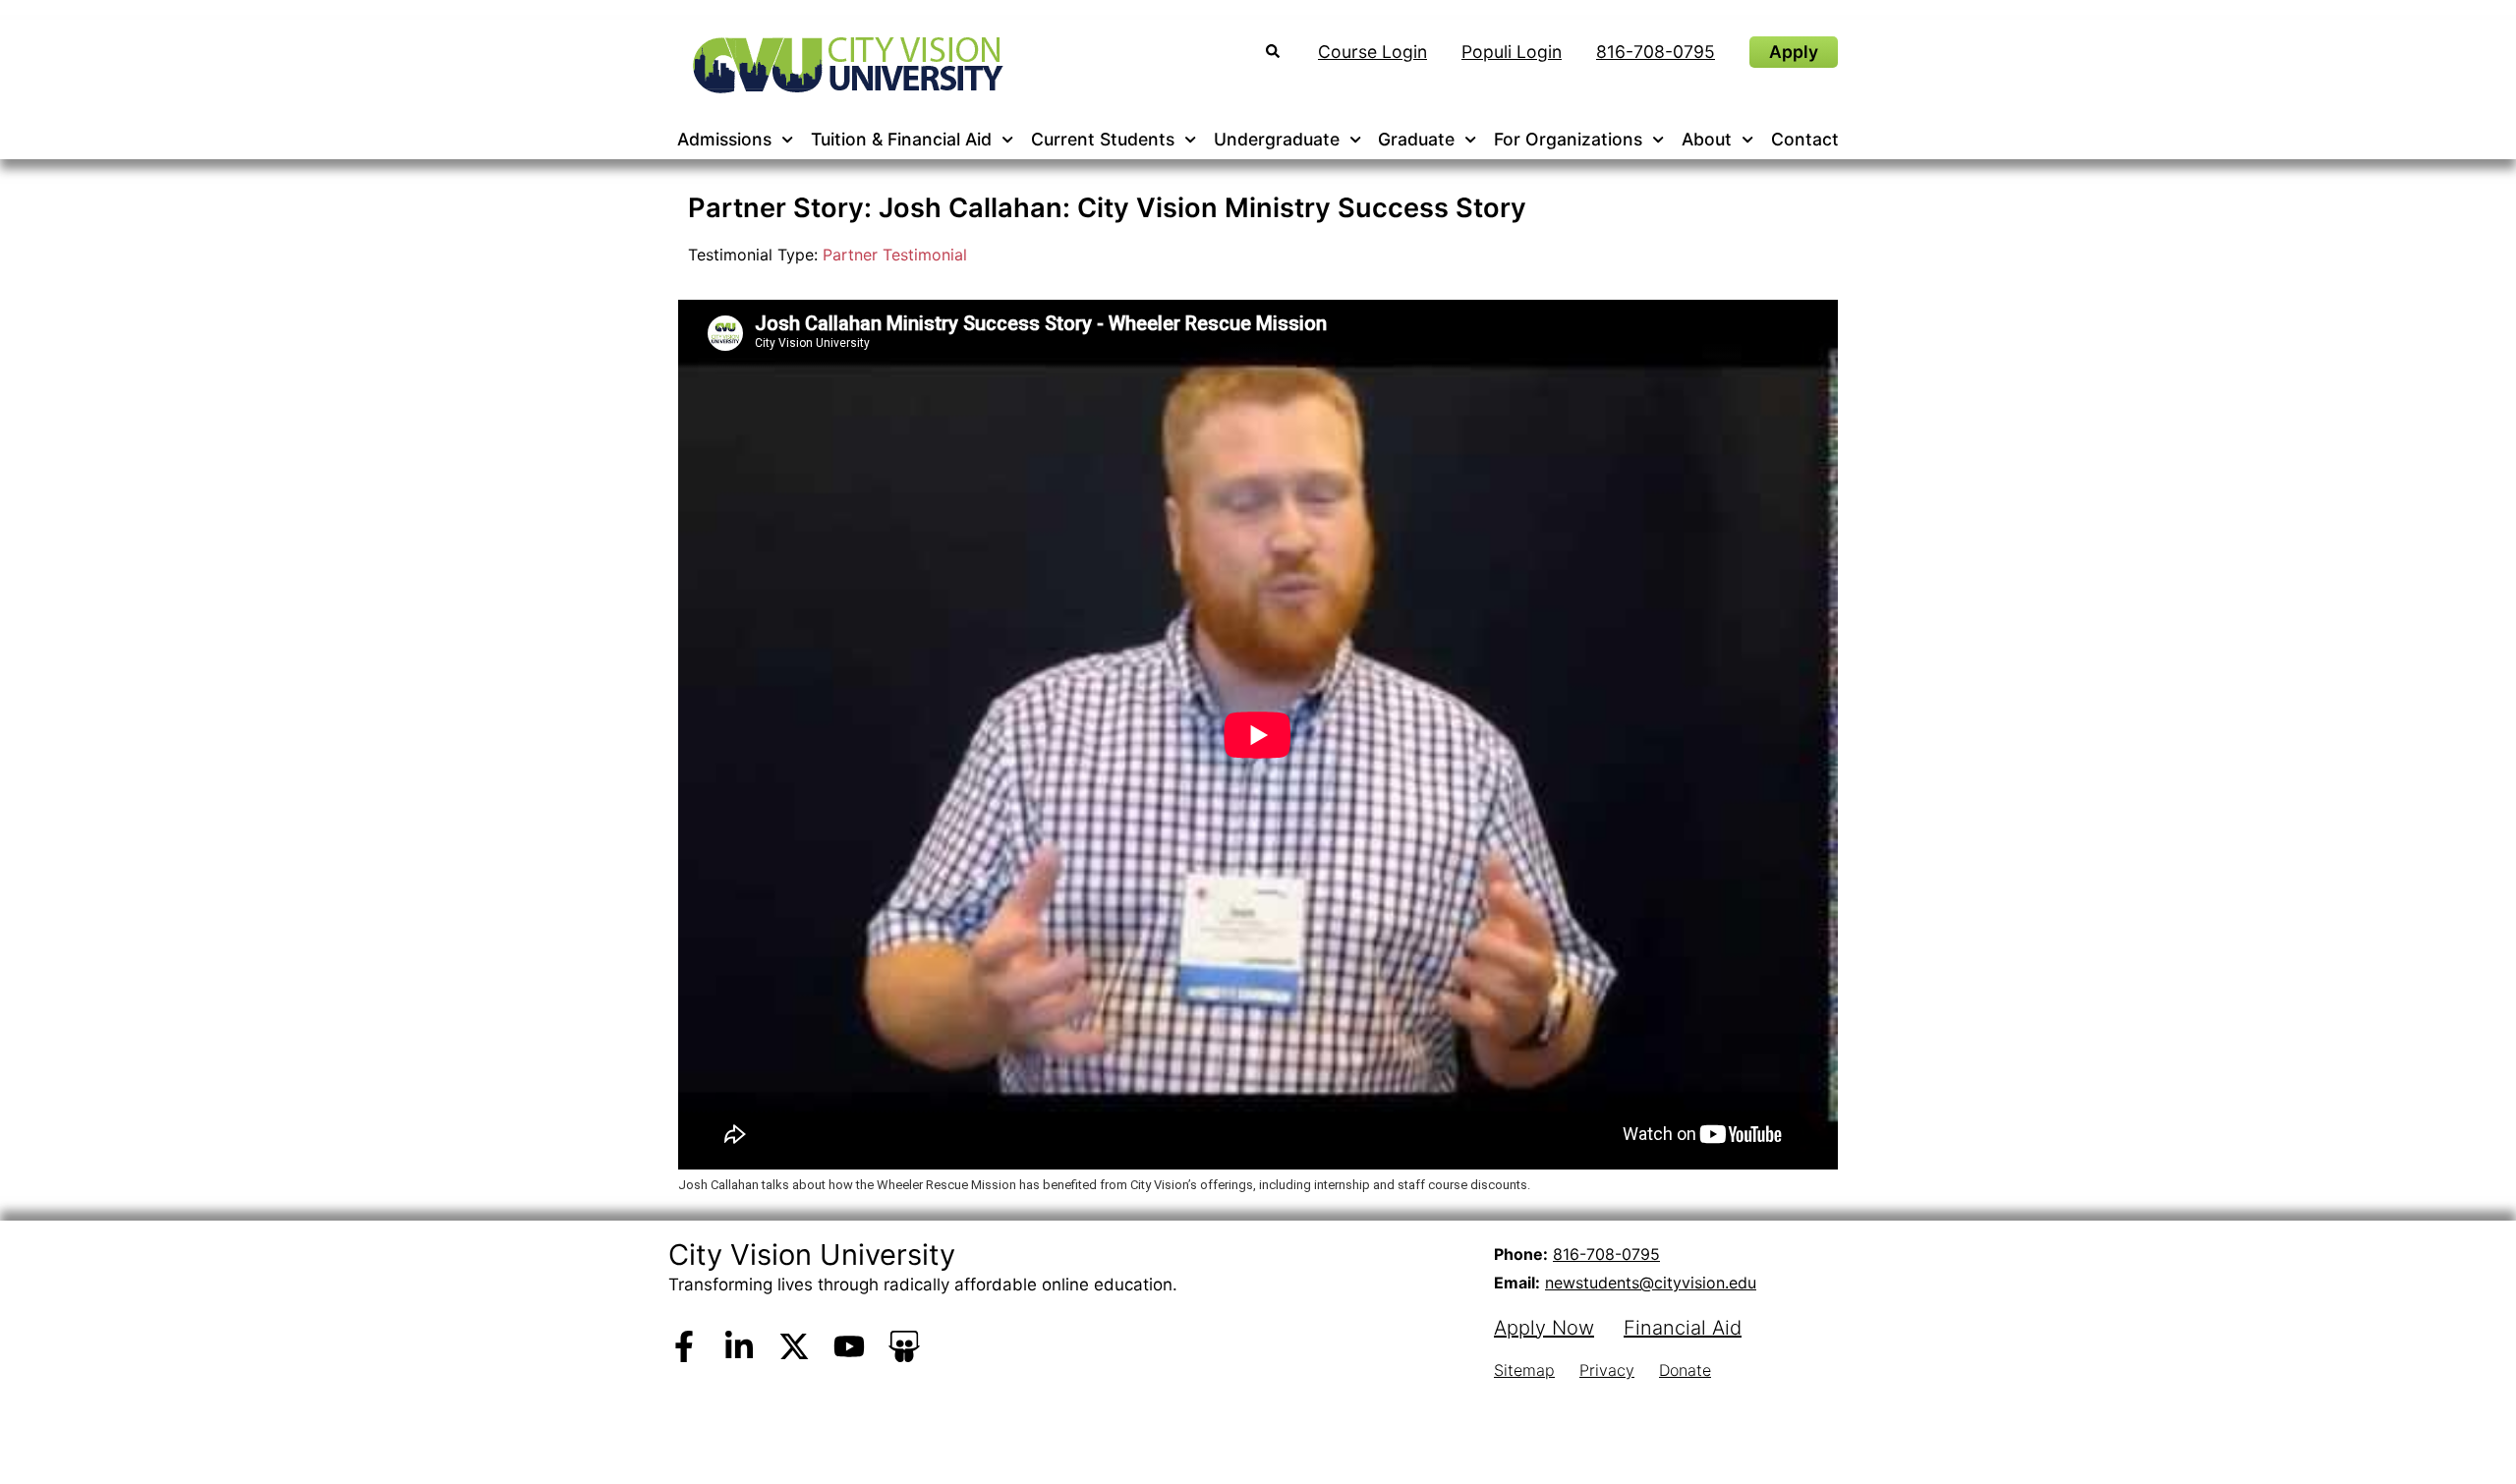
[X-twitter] (794, 1346)
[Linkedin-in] (739, 1346)
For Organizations (1568, 139)
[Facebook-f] (684, 1346)
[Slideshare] (904, 1346)
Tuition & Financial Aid (901, 139)
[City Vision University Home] (844, 65)
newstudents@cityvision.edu (1651, 1283)
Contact (1805, 139)
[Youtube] (849, 1346)
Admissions (724, 139)
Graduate (1416, 139)
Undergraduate (1277, 139)
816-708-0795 (1606, 1254)
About (1707, 139)
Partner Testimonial (895, 255)
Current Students (1103, 139)
